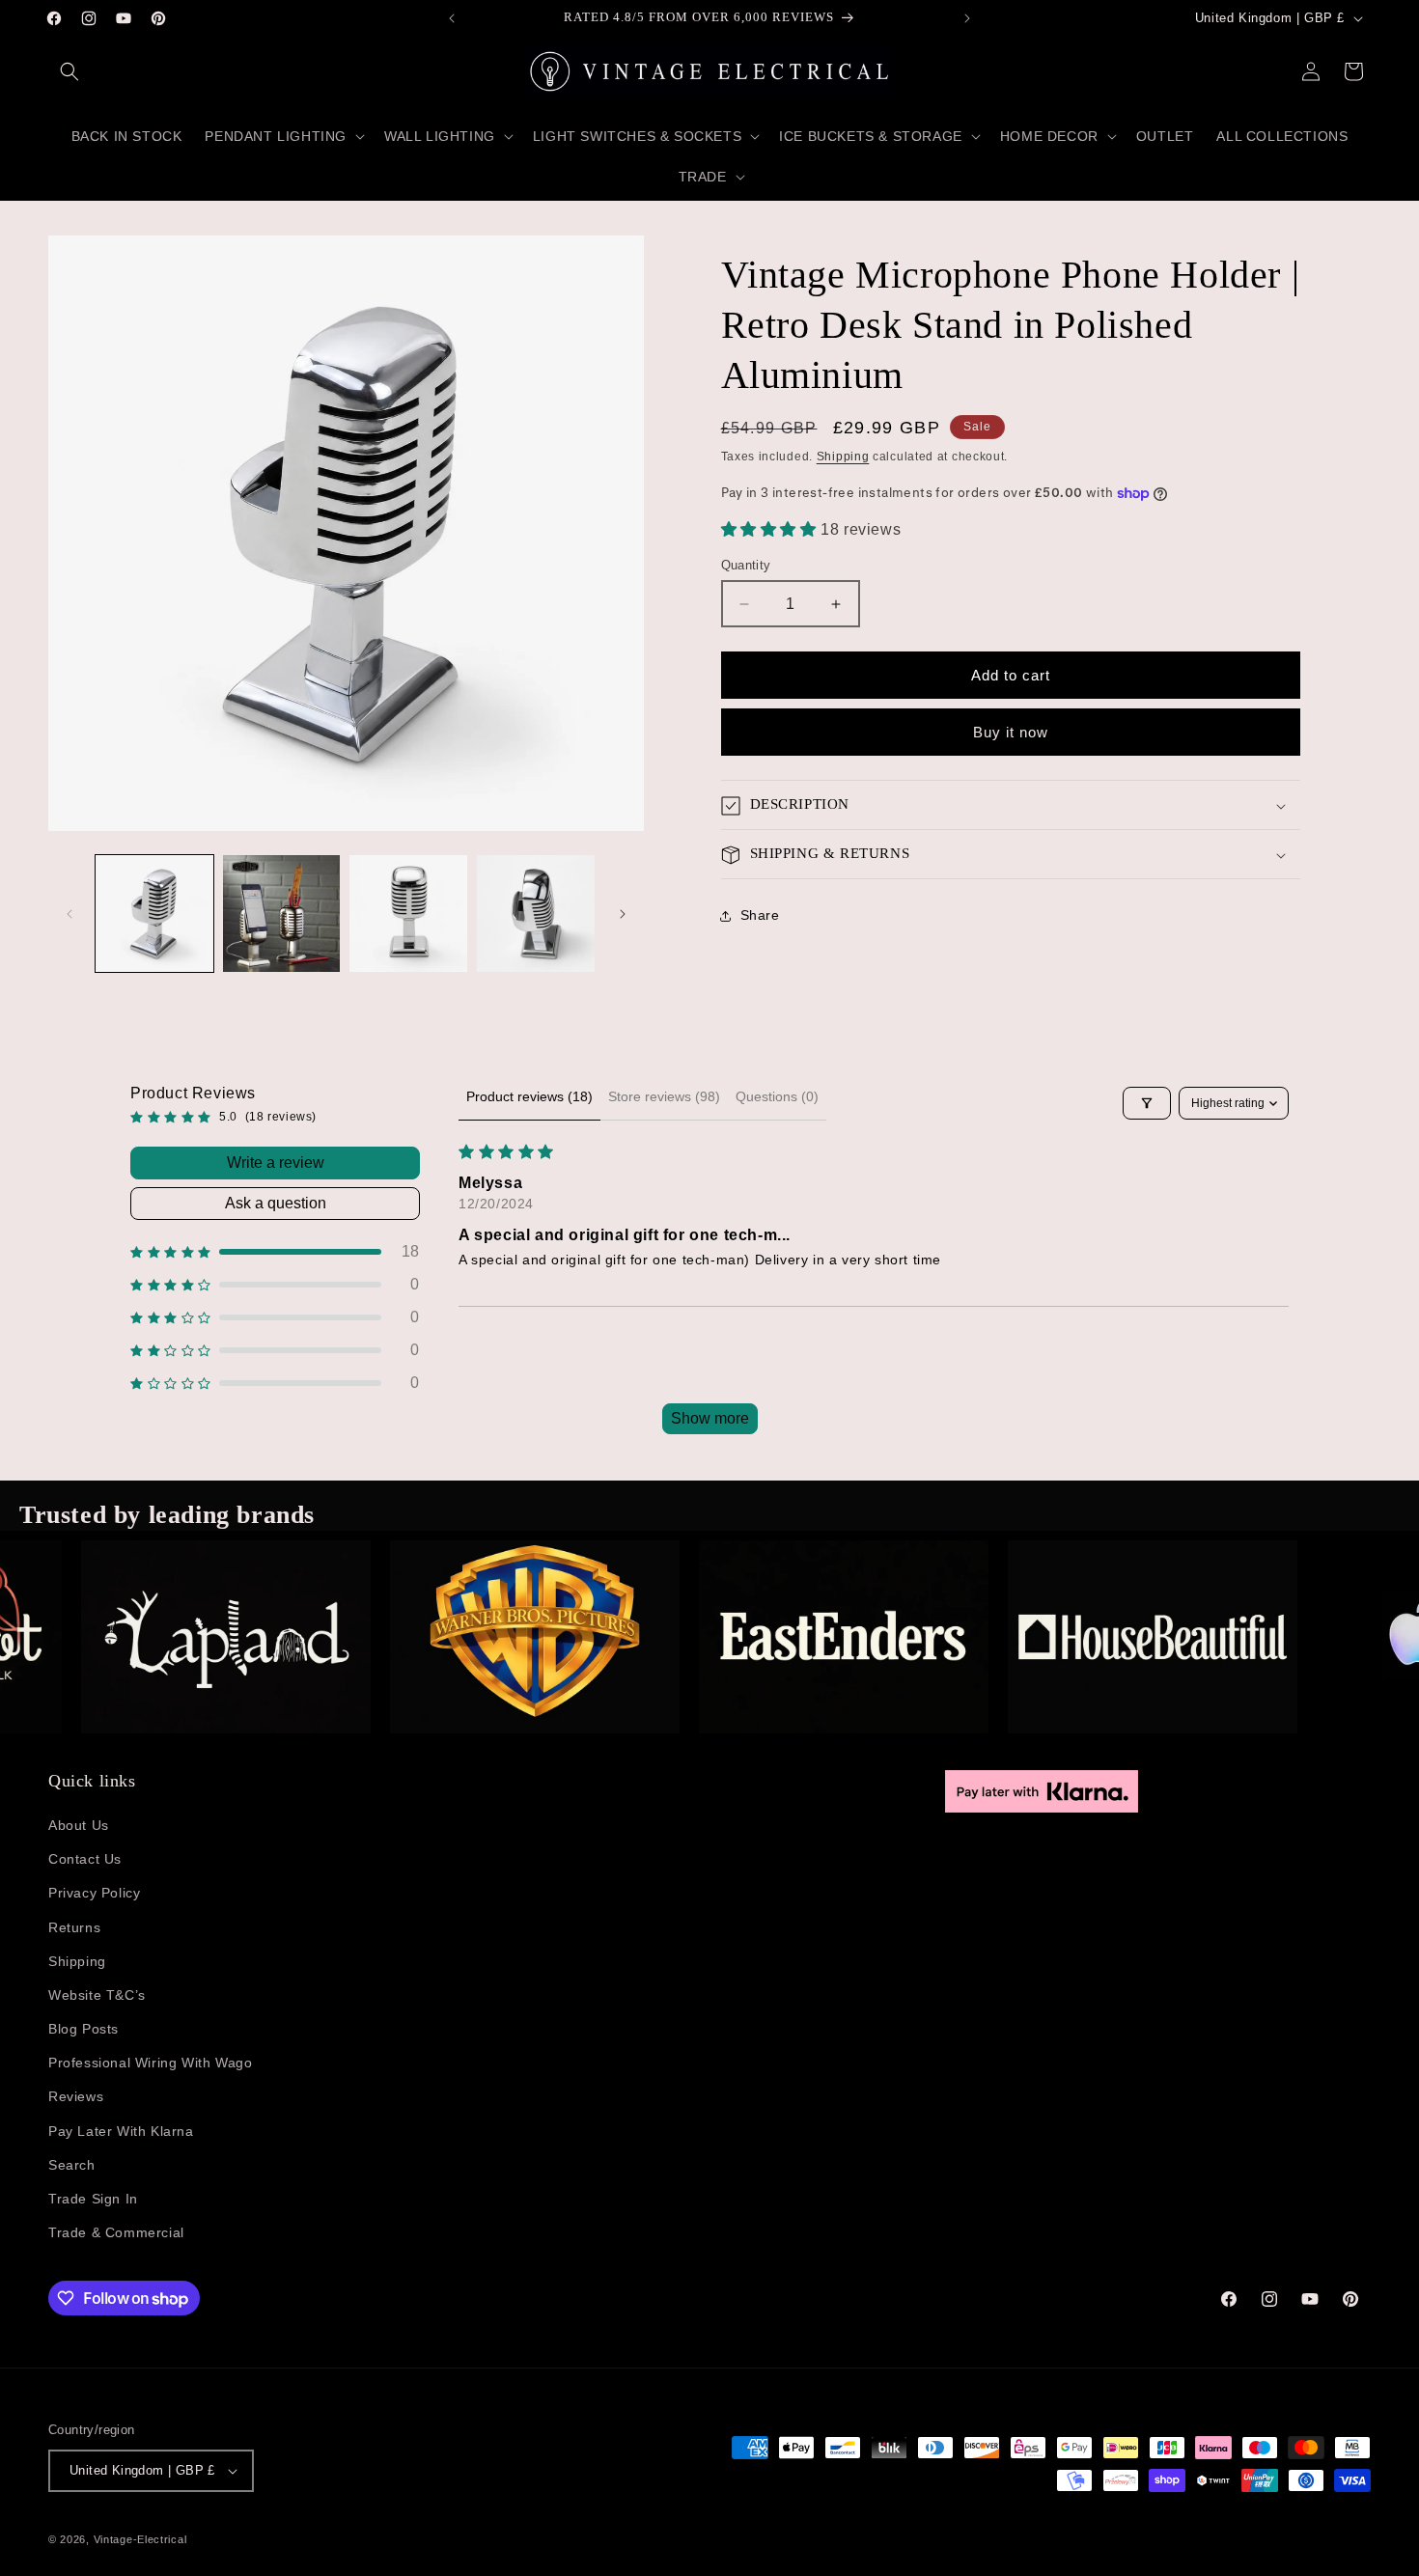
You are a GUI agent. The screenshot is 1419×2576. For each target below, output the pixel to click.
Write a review (276, 1163)
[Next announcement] (967, 18)
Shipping (843, 457)
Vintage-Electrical (140, 2539)
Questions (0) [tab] (777, 1096)
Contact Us (85, 1859)
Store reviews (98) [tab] (664, 1096)
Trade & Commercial (116, 2232)
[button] (70, 71)
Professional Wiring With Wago (150, 2063)
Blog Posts (83, 2029)
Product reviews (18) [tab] (529, 1096)
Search (72, 2165)
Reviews (76, 2096)
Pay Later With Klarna (121, 2131)
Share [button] (760, 915)
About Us (79, 1825)
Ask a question (276, 1203)
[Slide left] (70, 914)
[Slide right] (623, 914)
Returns (74, 1927)
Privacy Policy (94, 1893)
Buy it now (1011, 732)
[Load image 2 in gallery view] (282, 914)
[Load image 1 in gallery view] (154, 914)
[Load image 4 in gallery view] (536, 914)
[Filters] (1147, 1103)
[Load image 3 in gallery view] (408, 914)
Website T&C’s (97, 1995)
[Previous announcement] (452, 18)
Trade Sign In (93, 2199)
